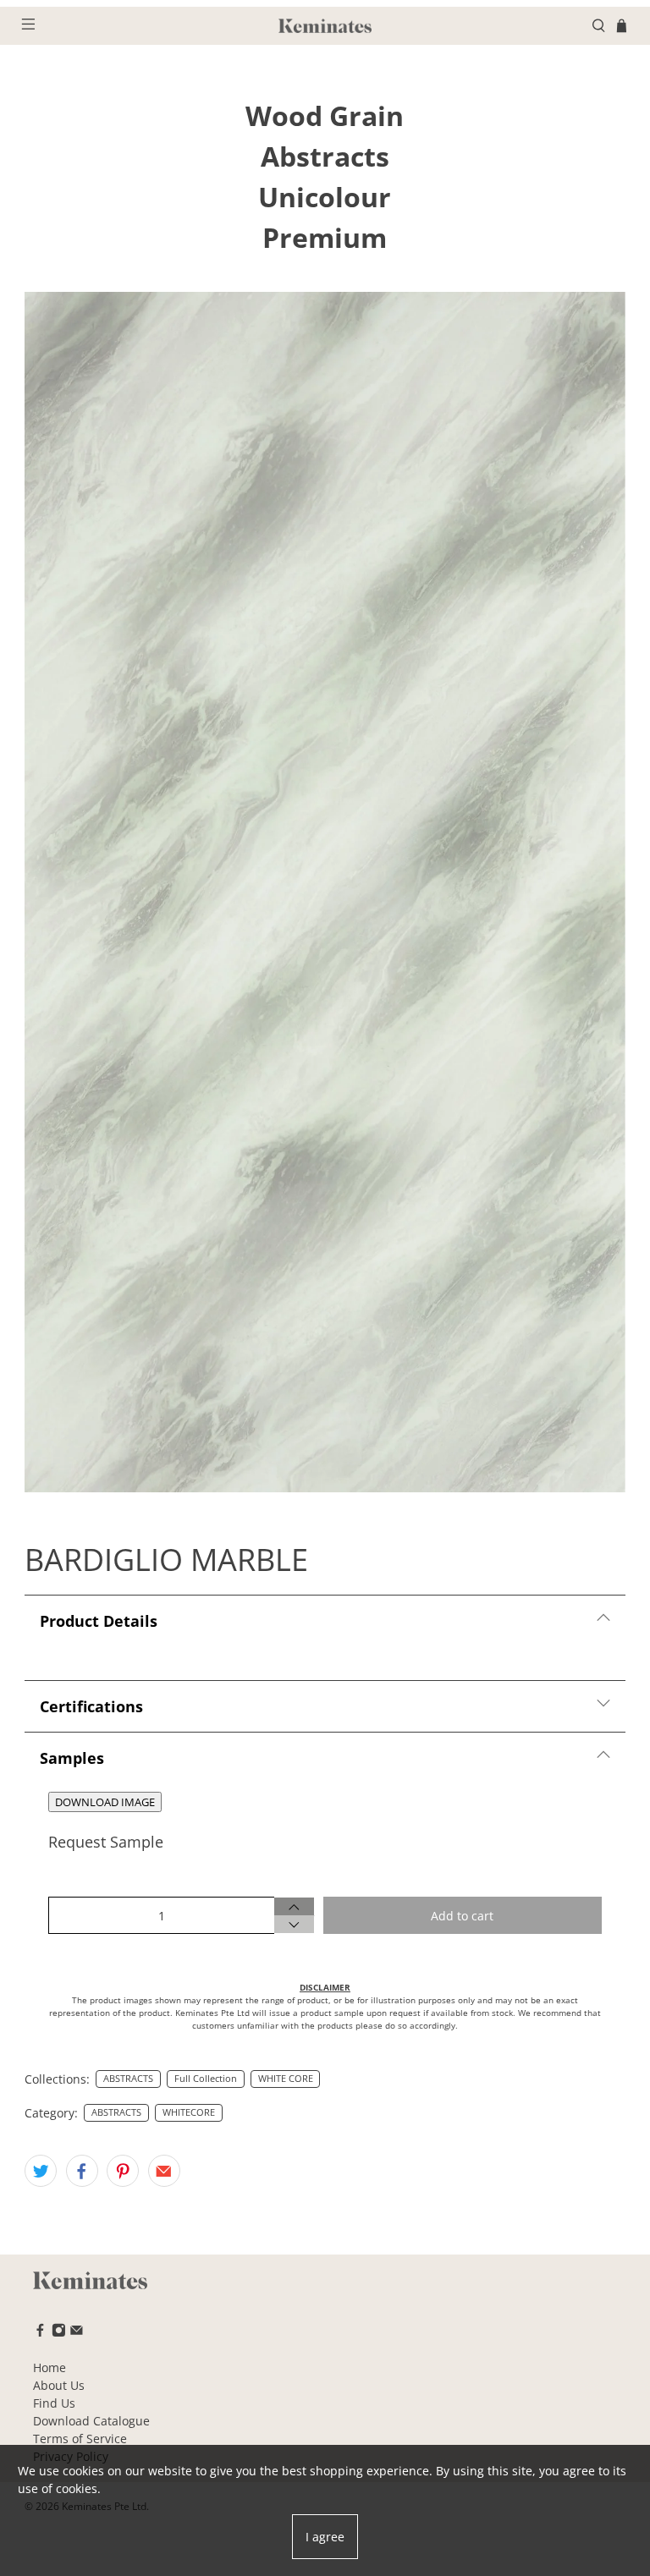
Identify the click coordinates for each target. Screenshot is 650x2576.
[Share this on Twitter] (41, 2171)
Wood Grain (325, 115)
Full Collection (206, 2079)
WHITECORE (189, 2112)
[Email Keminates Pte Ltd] (77, 2333)
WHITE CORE (286, 2079)
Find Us (54, 2403)
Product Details (99, 1621)
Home (50, 2367)
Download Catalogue (91, 2421)
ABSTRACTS (128, 2079)
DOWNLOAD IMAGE (105, 1802)
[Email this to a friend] (164, 2171)
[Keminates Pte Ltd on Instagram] (59, 2333)
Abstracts (325, 156)
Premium (325, 237)
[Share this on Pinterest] (123, 2171)
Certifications (91, 1706)
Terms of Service (80, 2439)
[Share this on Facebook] (82, 2171)
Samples (72, 1758)
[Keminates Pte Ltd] (325, 26)
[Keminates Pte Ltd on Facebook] (40, 2333)
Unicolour (325, 197)
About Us (59, 2385)
